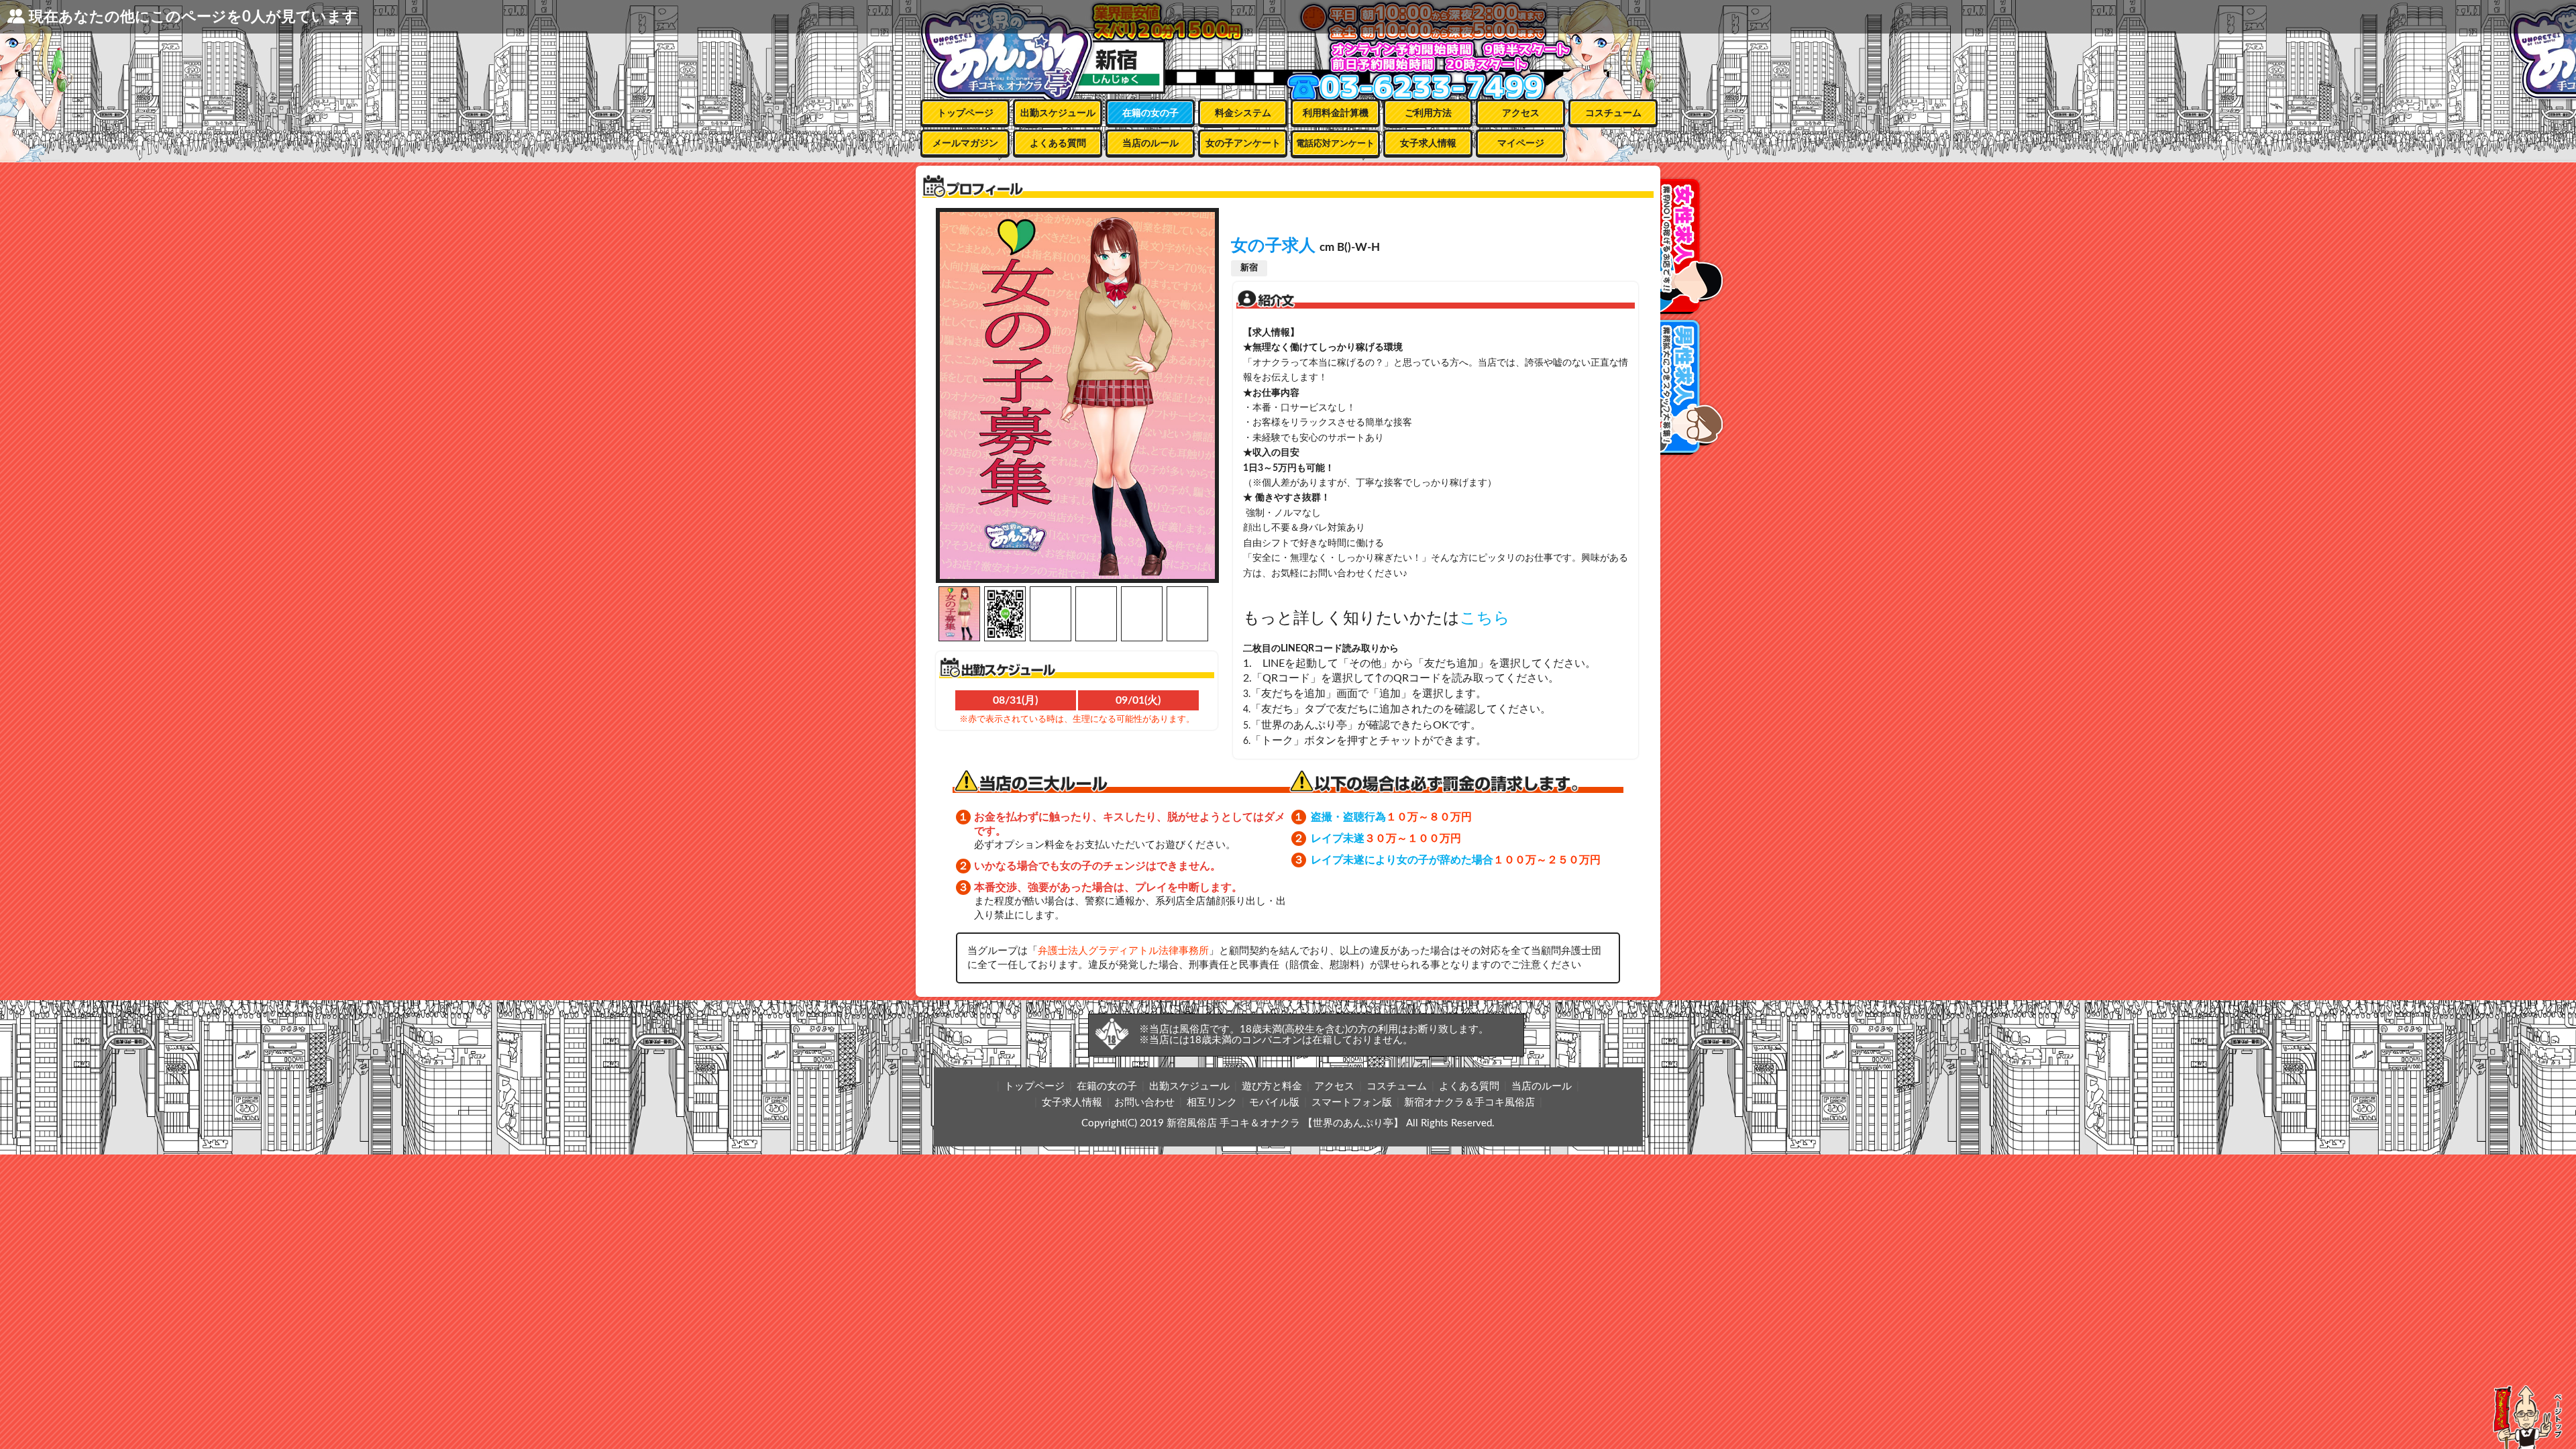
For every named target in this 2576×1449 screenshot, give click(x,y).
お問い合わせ (1144, 1103)
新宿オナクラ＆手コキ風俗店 (1469, 1103)
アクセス (1521, 113)
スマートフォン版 (1352, 1103)
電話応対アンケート (1335, 144)
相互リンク (1212, 1103)
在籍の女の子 (1150, 113)
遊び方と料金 (1272, 1086)
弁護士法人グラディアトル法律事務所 (1123, 951)
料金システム (1243, 113)
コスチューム (1613, 113)
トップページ (965, 113)
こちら (1485, 619)
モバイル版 (1274, 1103)
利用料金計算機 (1336, 113)
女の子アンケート (1243, 144)
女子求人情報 (1428, 144)
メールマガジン (965, 144)
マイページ (1521, 144)
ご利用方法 (1428, 113)
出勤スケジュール (1058, 113)
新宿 (1249, 268)
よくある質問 (1058, 144)
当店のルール (1150, 144)
